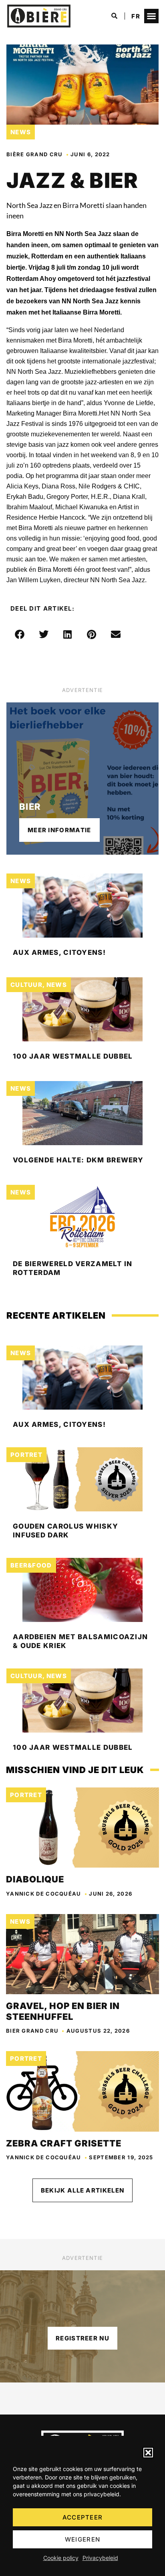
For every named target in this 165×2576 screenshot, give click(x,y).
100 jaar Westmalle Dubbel (73, 1056)
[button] (148, 2453)
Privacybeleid (100, 2558)
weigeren (82, 2539)
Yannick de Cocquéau (44, 1894)
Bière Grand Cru (35, 154)
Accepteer (83, 2517)
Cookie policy (61, 2558)
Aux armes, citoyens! (59, 952)
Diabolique (35, 1879)
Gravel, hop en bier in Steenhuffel (63, 2011)
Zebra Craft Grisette (64, 2143)
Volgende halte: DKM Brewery (78, 1160)
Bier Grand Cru (32, 2031)
